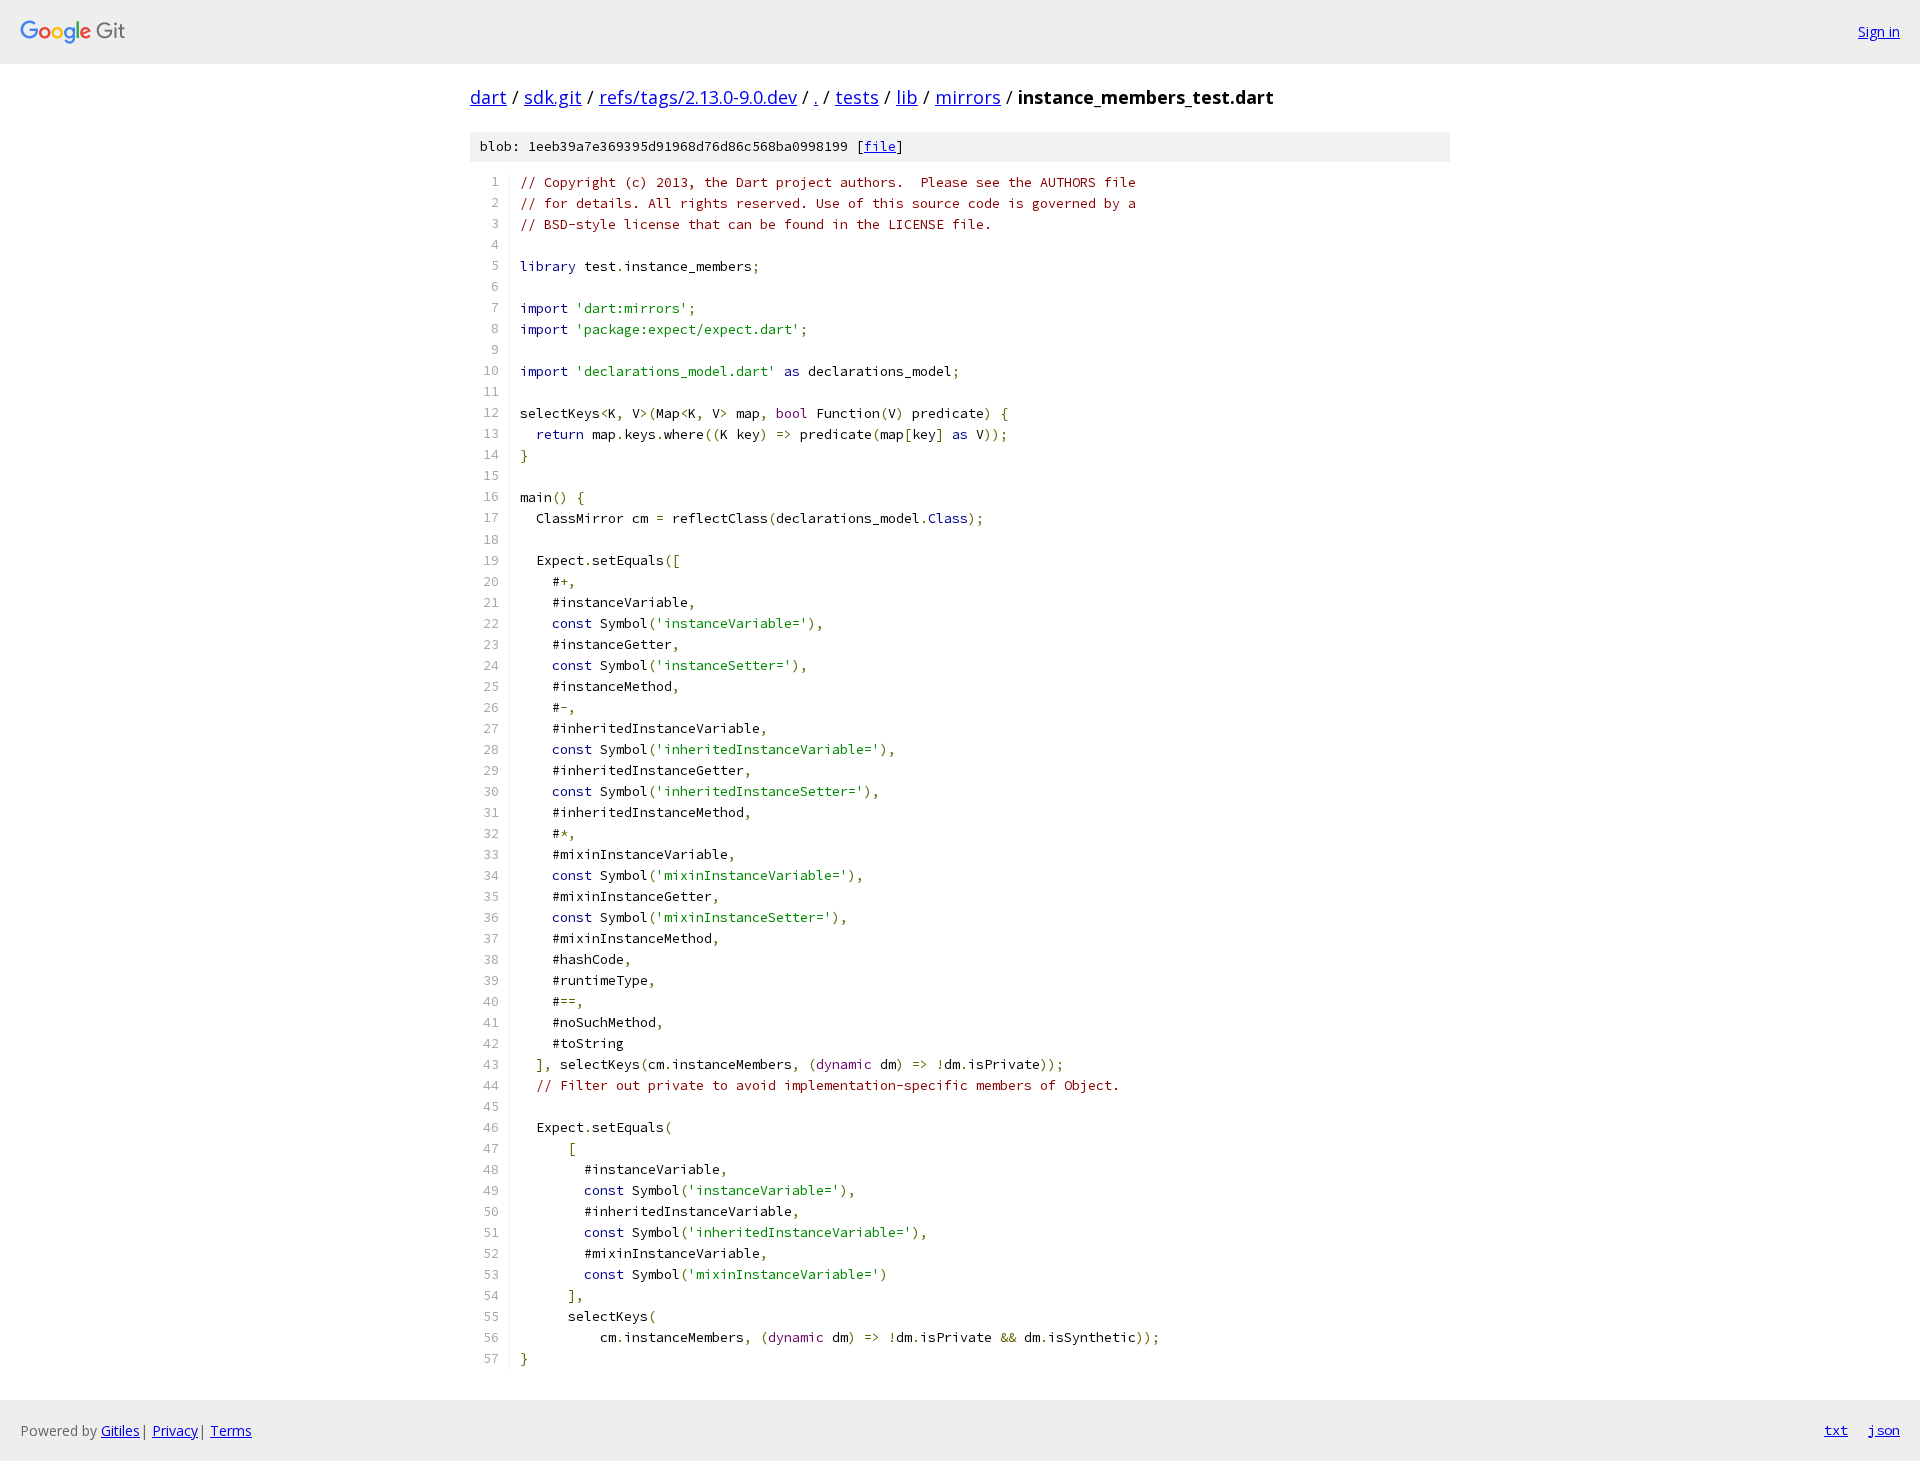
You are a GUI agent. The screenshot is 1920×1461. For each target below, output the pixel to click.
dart (488, 97)
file (880, 146)
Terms (231, 1430)
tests (857, 97)
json (1884, 1430)
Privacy (175, 1430)
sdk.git (553, 97)
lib (907, 97)
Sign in (1879, 31)
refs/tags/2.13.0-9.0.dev (698, 97)
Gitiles (120, 1430)
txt (1836, 1430)
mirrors (968, 97)
